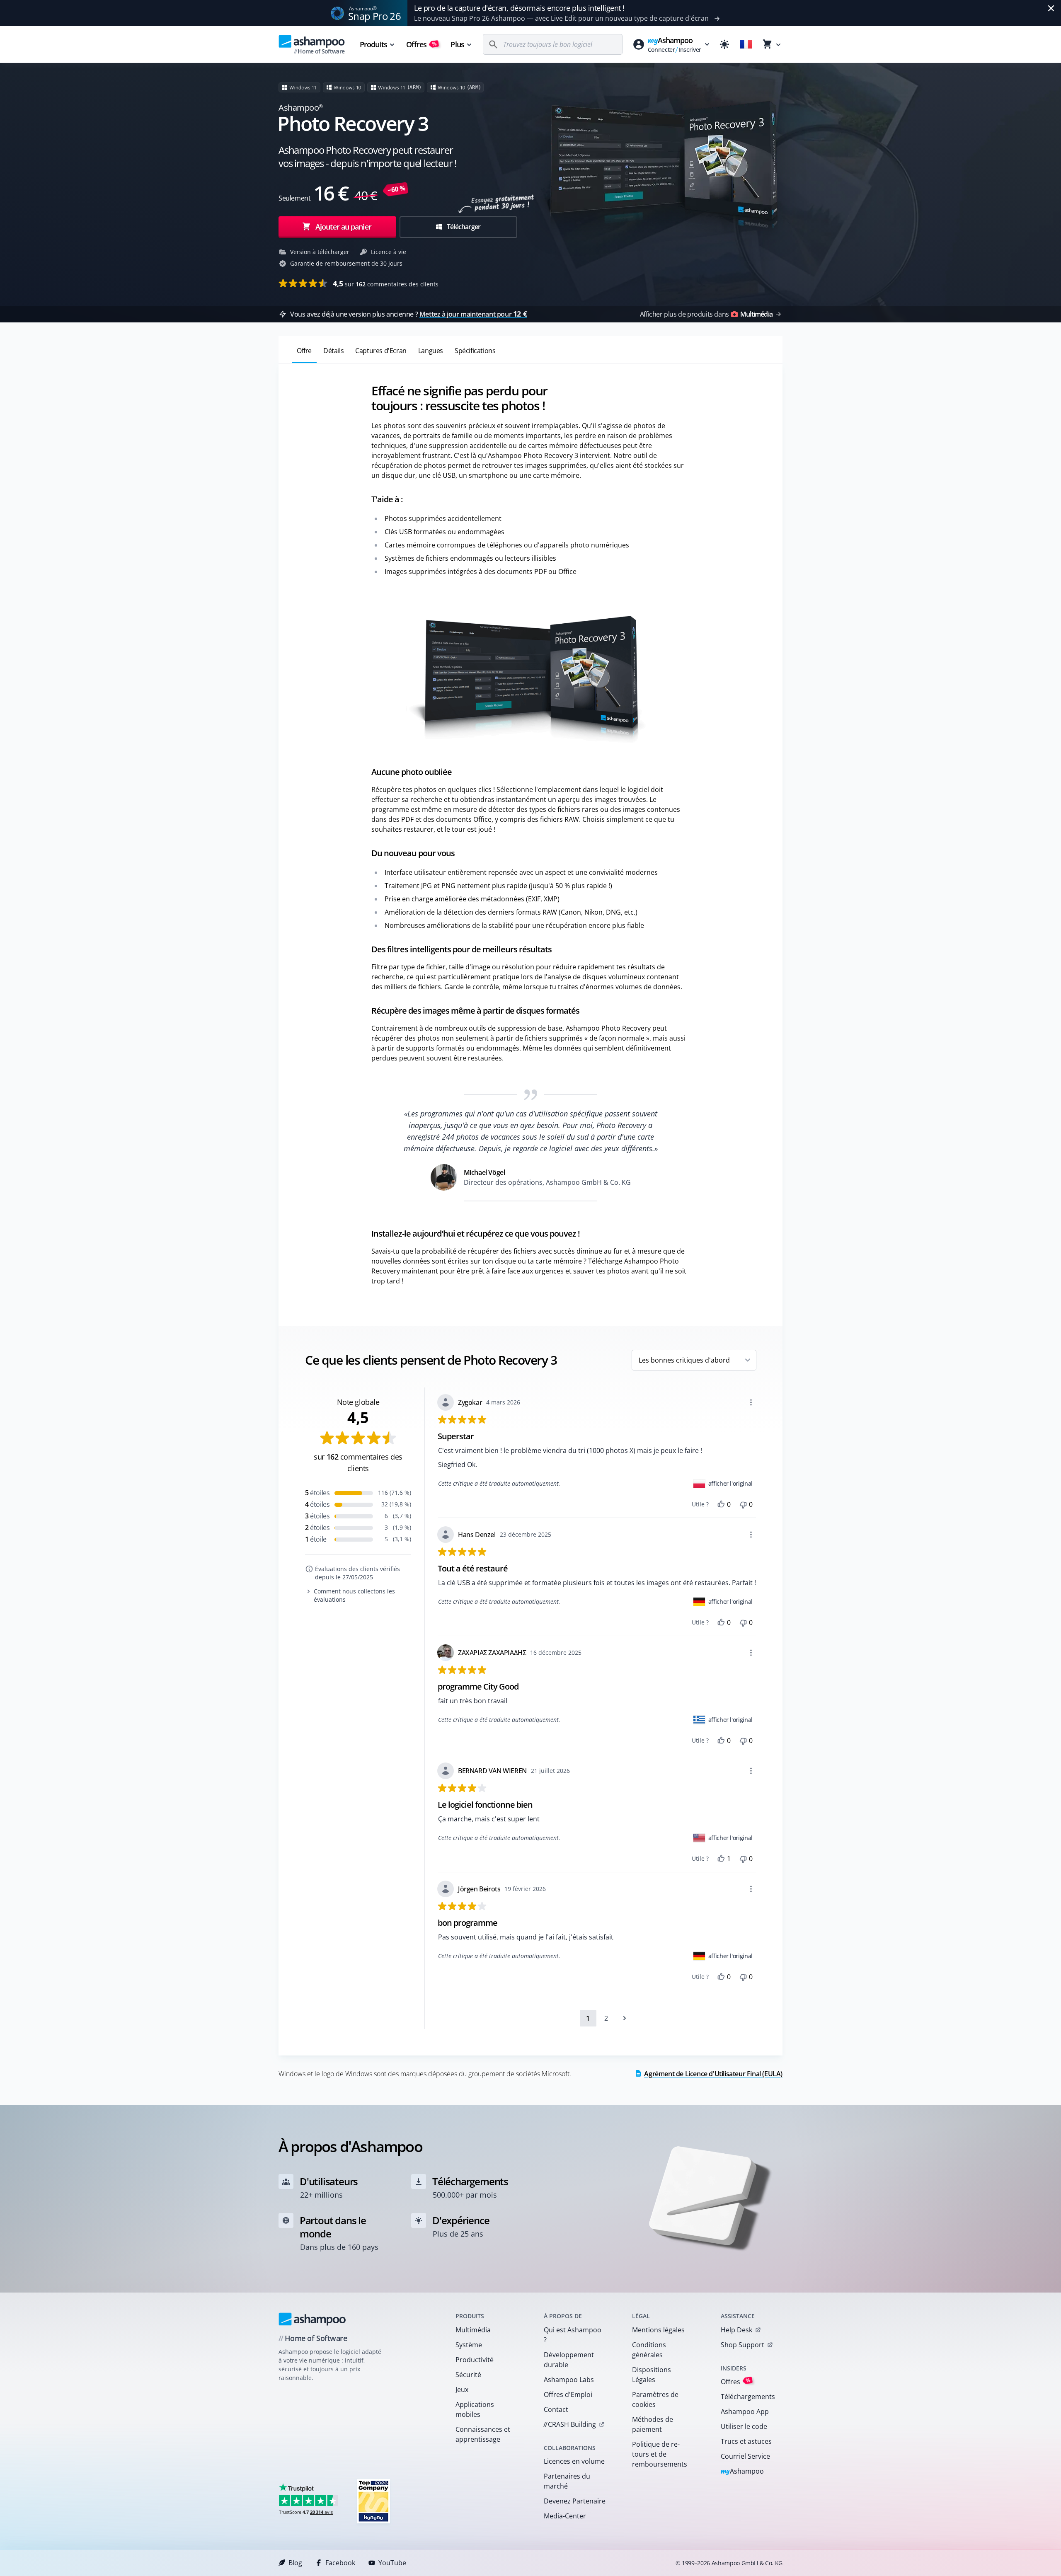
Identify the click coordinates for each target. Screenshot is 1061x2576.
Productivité (475, 2360)
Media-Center (565, 2516)
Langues (431, 351)
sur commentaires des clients (386, 283)
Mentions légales (658, 2330)
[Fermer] (1051, 8)
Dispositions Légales (652, 2375)
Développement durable (569, 2360)
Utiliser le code (744, 2426)
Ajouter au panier (343, 227)
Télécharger (463, 227)
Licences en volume (574, 2461)
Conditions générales (649, 2350)
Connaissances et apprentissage (483, 2434)
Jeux (462, 2390)
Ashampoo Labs (569, 2380)
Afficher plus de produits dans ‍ (706, 314)
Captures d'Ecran (381, 351)
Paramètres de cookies (655, 2399)
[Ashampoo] (312, 2319)
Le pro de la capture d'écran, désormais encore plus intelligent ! (519, 8)
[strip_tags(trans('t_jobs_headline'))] (373, 2501)
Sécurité (468, 2375)
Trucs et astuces (746, 2441)
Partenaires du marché (567, 2481)
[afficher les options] (751, 1402)
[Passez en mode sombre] (724, 44)
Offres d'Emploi (568, 2394)
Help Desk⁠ (736, 2330)
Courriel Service (745, 2456)
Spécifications (475, 351)
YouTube (392, 2563)
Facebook (340, 2563)
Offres (422, 44)
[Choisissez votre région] (746, 44)
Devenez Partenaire (575, 2501)
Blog (295, 2563)
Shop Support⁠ (742, 2345)
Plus (457, 44)
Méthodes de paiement (653, 2424)
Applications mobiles (475, 2409)
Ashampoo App (745, 2411)
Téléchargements (748, 2397)
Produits (373, 44)
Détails (333, 351)
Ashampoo (742, 2472)
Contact (556, 2409)
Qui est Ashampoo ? (573, 2335)
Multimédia (473, 2330)
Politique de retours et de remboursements (660, 2454)
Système (469, 2345)
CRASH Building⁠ (570, 2424)
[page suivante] (625, 2018)
